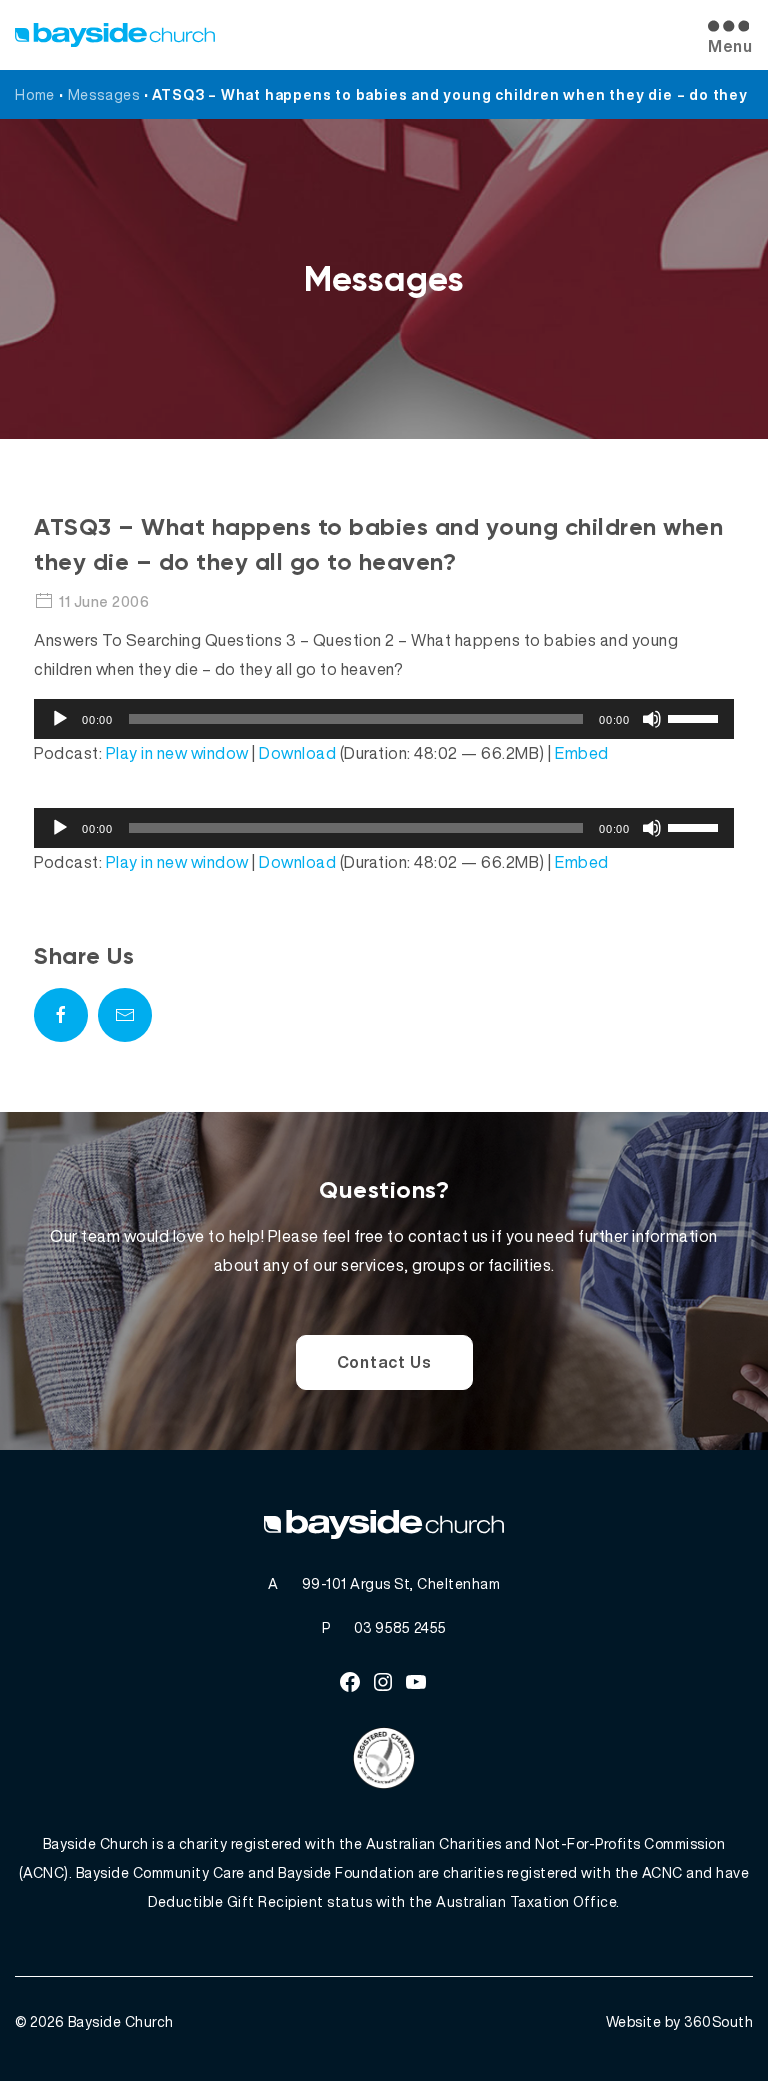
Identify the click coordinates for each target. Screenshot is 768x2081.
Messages (104, 94)
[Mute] (652, 719)
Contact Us (384, 1362)
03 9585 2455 (400, 1627)
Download (297, 753)
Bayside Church (121, 2021)
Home (35, 94)
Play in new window (177, 753)
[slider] (696, 717)
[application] (384, 719)
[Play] (60, 719)
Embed (582, 753)
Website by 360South (680, 2021)
